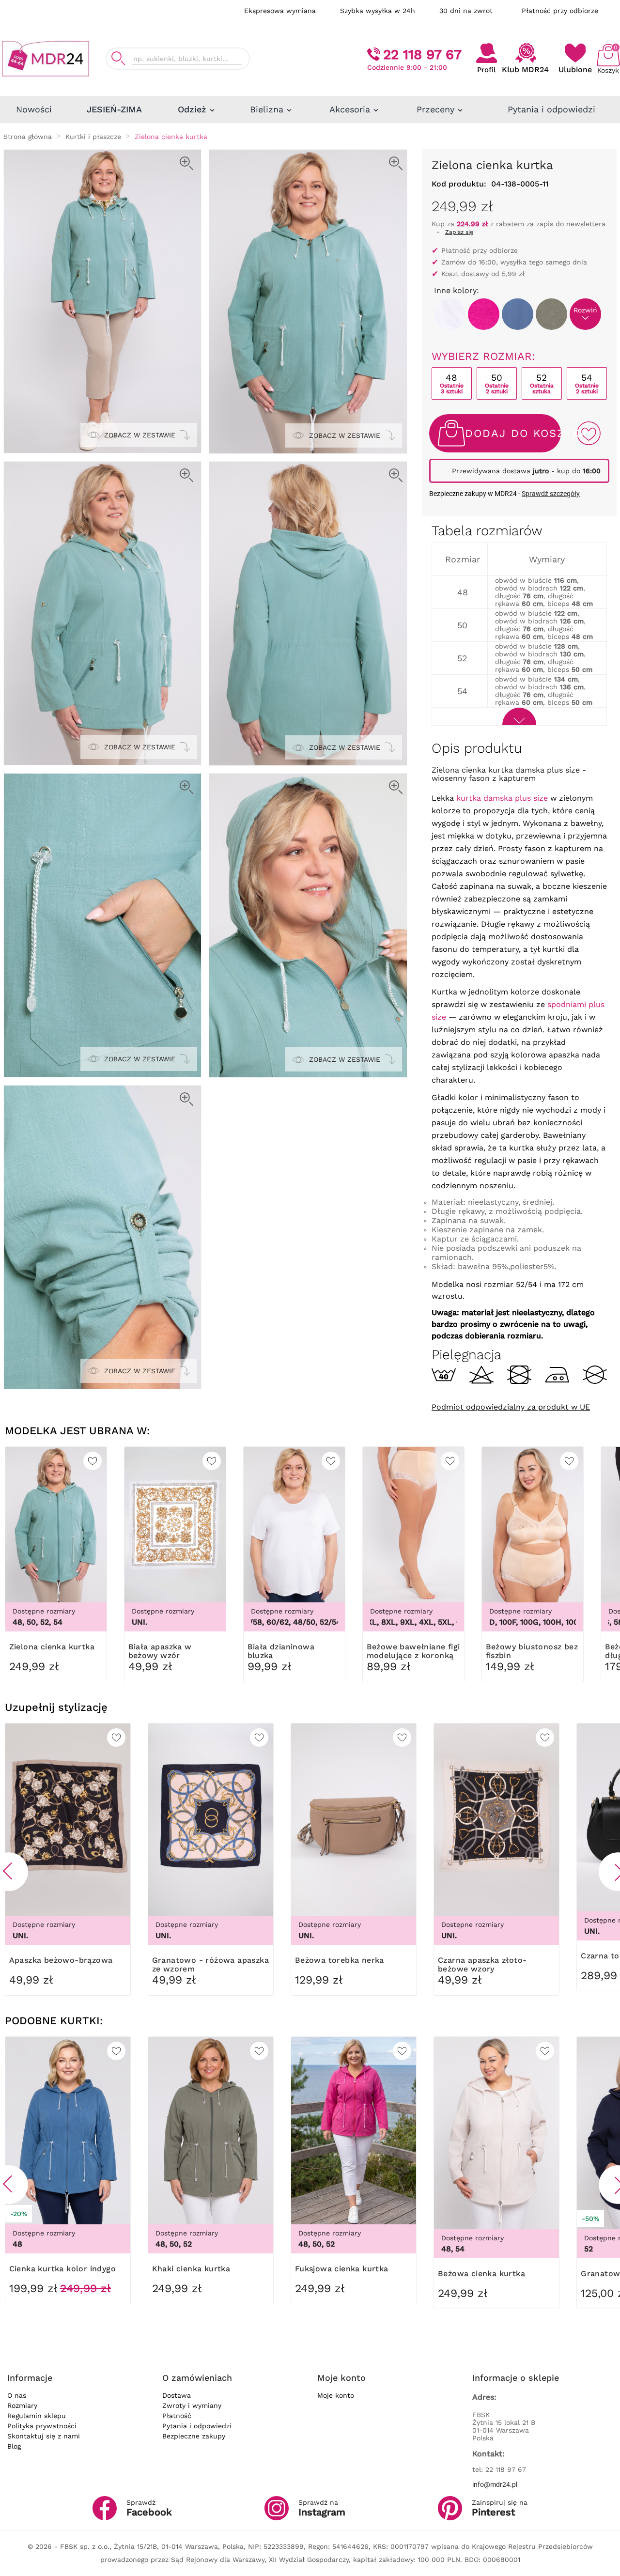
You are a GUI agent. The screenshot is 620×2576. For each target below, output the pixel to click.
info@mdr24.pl (495, 2484)
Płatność (177, 2416)
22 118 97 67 (422, 54)
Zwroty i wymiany (192, 2405)
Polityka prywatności (42, 2426)
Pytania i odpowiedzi (197, 2426)
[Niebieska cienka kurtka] (518, 314)
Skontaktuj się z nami (44, 2436)
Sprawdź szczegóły (551, 494)
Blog (14, 2446)
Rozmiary (22, 2405)
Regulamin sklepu (37, 2416)
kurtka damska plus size (502, 798)
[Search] (118, 58)
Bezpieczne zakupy (194, 2436)
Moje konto (336, 2395)
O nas (17, 2395)
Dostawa (177, 2395)
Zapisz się (459, 232)
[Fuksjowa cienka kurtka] (484, 314)
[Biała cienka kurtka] (450, 314)
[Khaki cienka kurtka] (551, 314)
